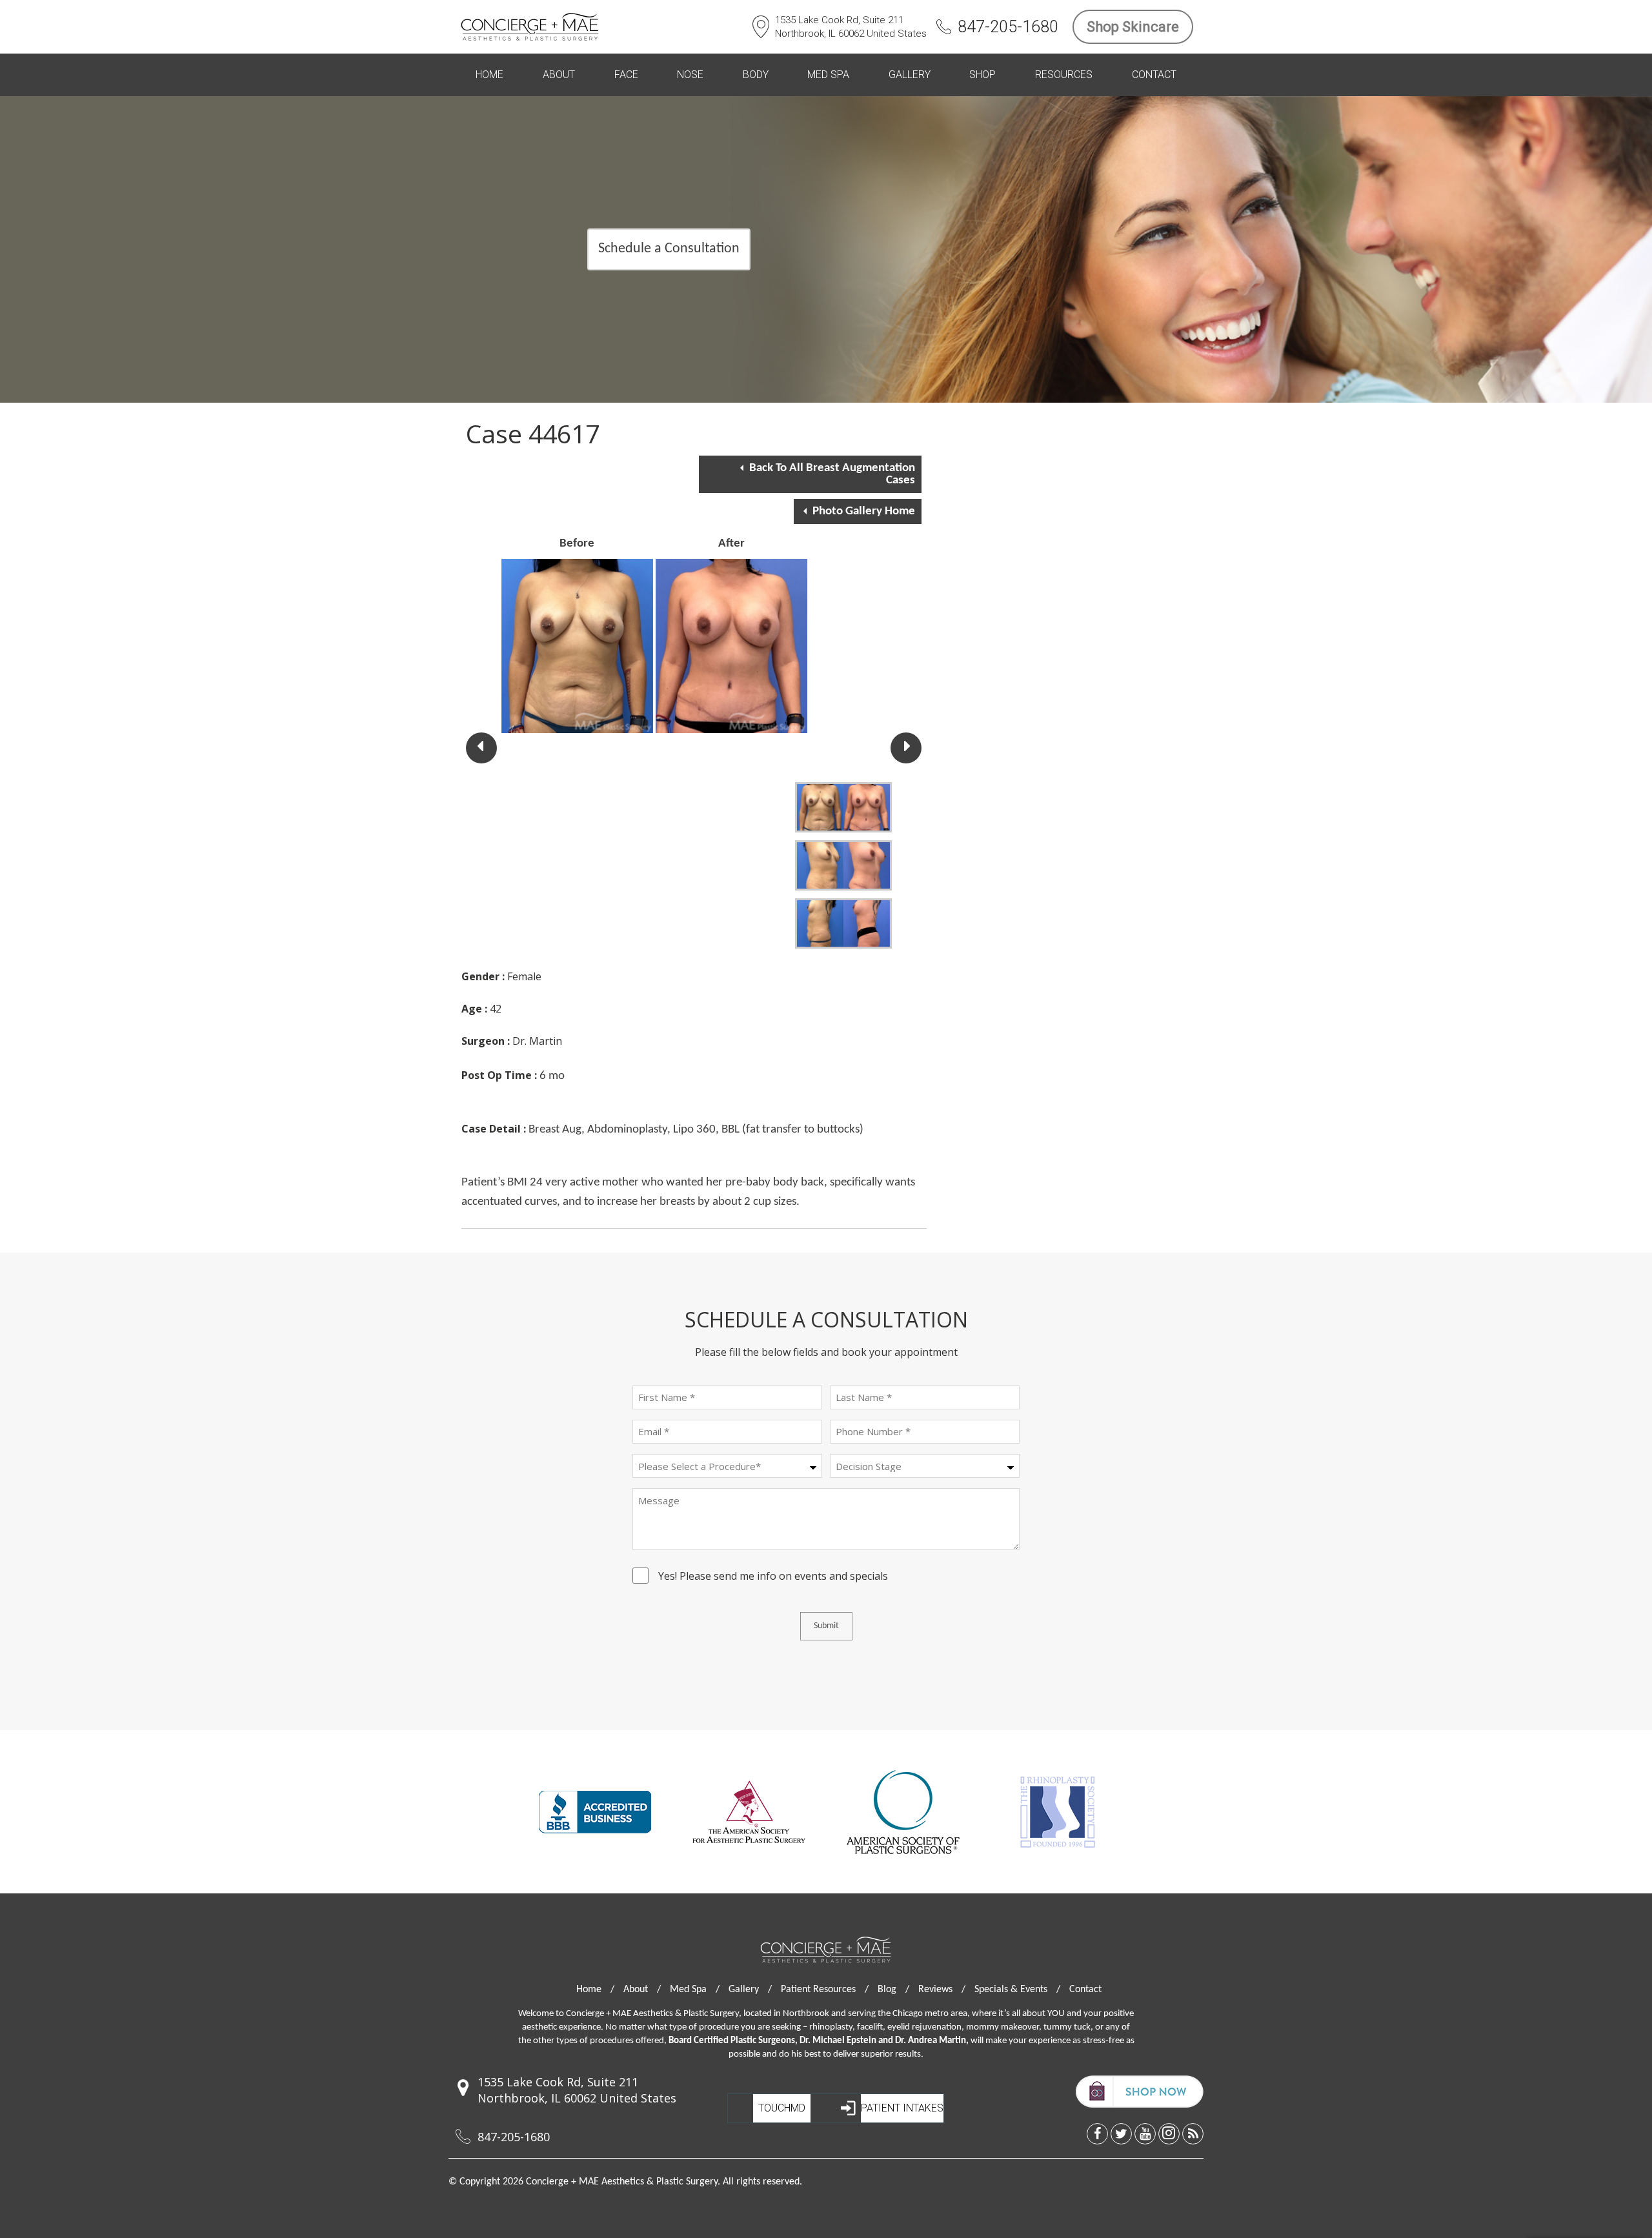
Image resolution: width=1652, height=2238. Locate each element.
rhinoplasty (831, 2027)
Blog (893, 1990)
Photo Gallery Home (864, 511)
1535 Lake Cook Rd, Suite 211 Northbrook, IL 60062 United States (851, 27)
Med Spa (828, 75)
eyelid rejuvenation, (926, 2027)
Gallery (910, 75)
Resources (1064, 75)
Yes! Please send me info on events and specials (773, 1578)
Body (756, 75)
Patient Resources (825, 1990)
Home (489, 75)
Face (626, 75)
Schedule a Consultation (669, 249)
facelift (870, 2027)
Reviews (942, 1990)
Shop (982, 75)
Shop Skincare (1133, 27)
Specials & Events (1017, 1990)
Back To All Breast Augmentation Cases (832, 474)
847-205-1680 (1008, 27)
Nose (690, 75)
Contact (1154, 75)
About (559, 75)
